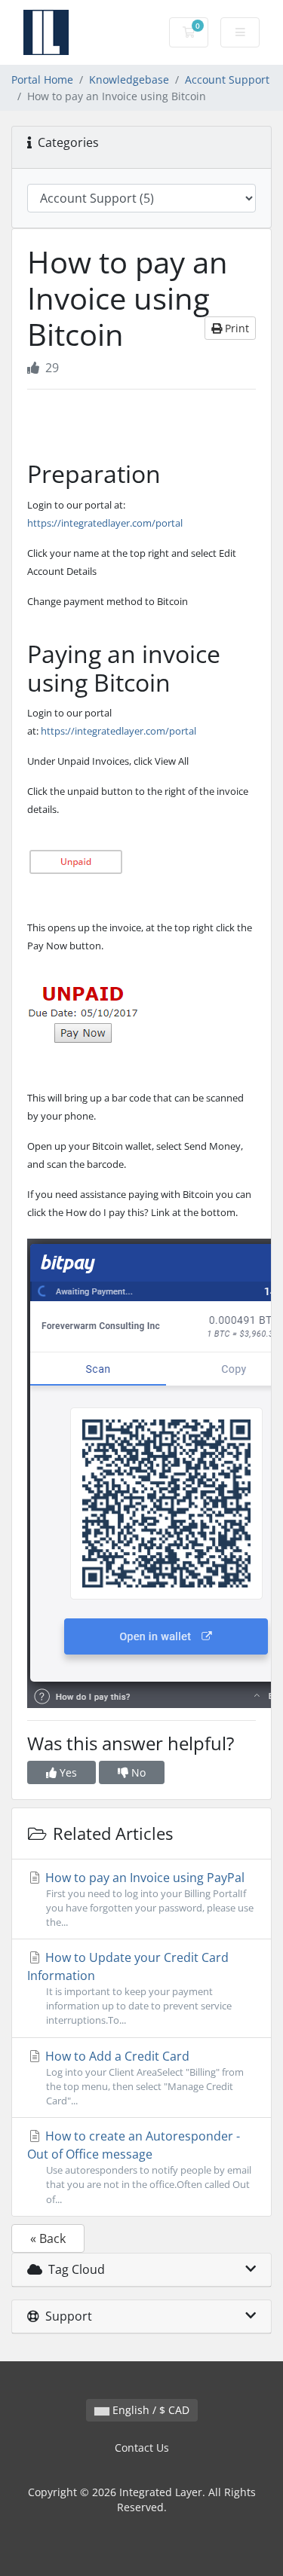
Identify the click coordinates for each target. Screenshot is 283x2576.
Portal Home (42, 79)
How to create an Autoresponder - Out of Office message (139, 2167)
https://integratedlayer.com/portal (105, 523)
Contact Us (142, 2448)
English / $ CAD (149, 2410)
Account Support (227, 79)
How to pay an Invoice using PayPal (148, 1899)
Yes (67, 1772)
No (137, 1772)
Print (235, 328)
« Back (48, 2238)
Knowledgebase (129, 79)
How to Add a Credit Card (143, 2078)
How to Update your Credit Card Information (129, 1988)
